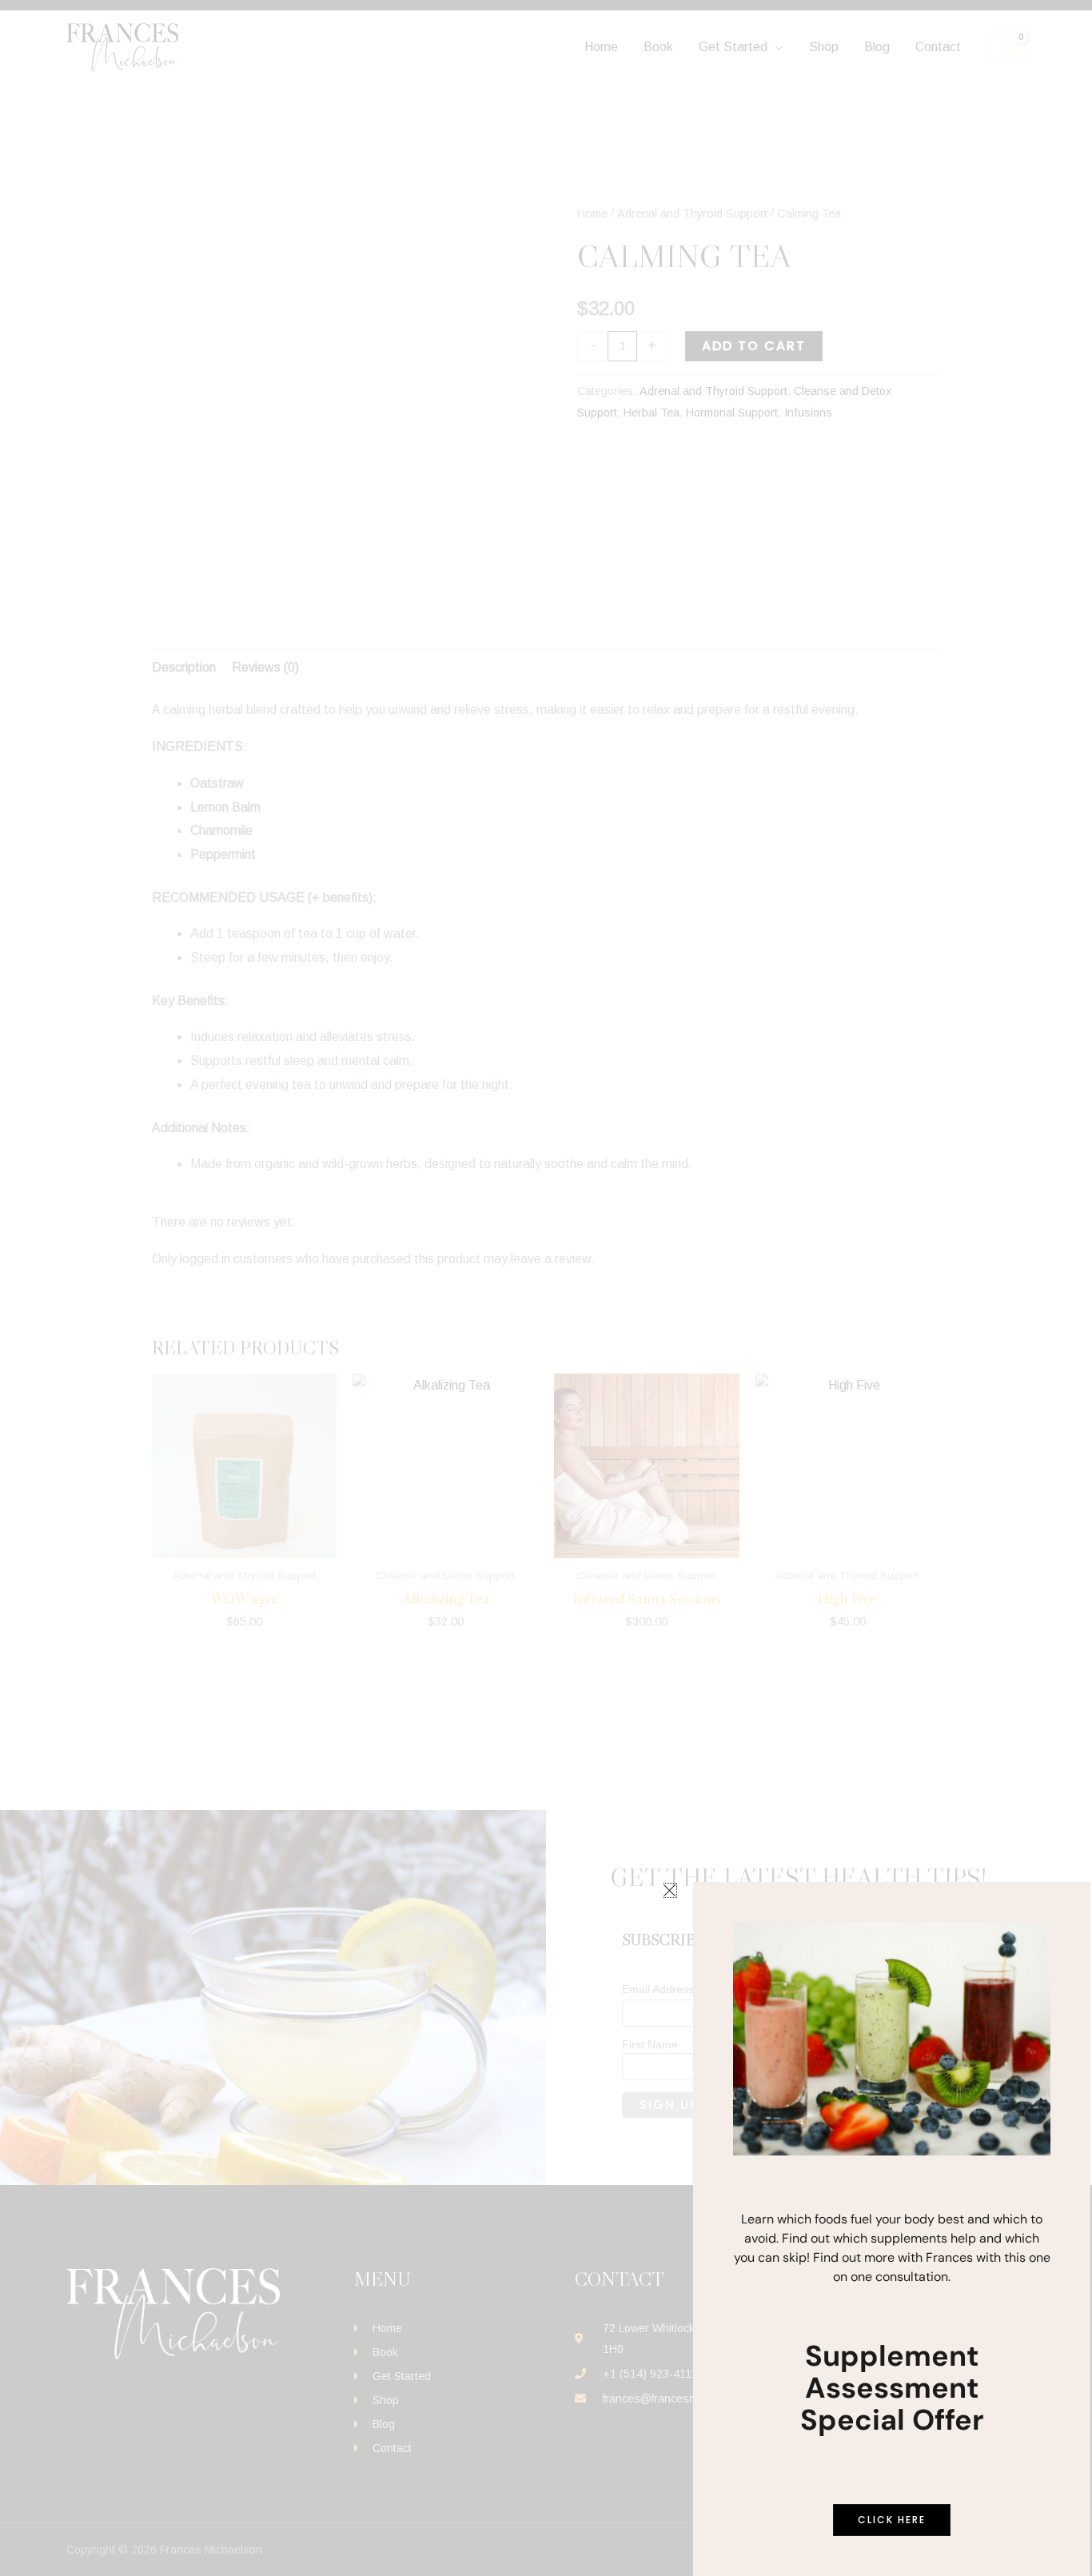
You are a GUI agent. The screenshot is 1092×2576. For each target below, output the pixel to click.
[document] (546, 1288)
